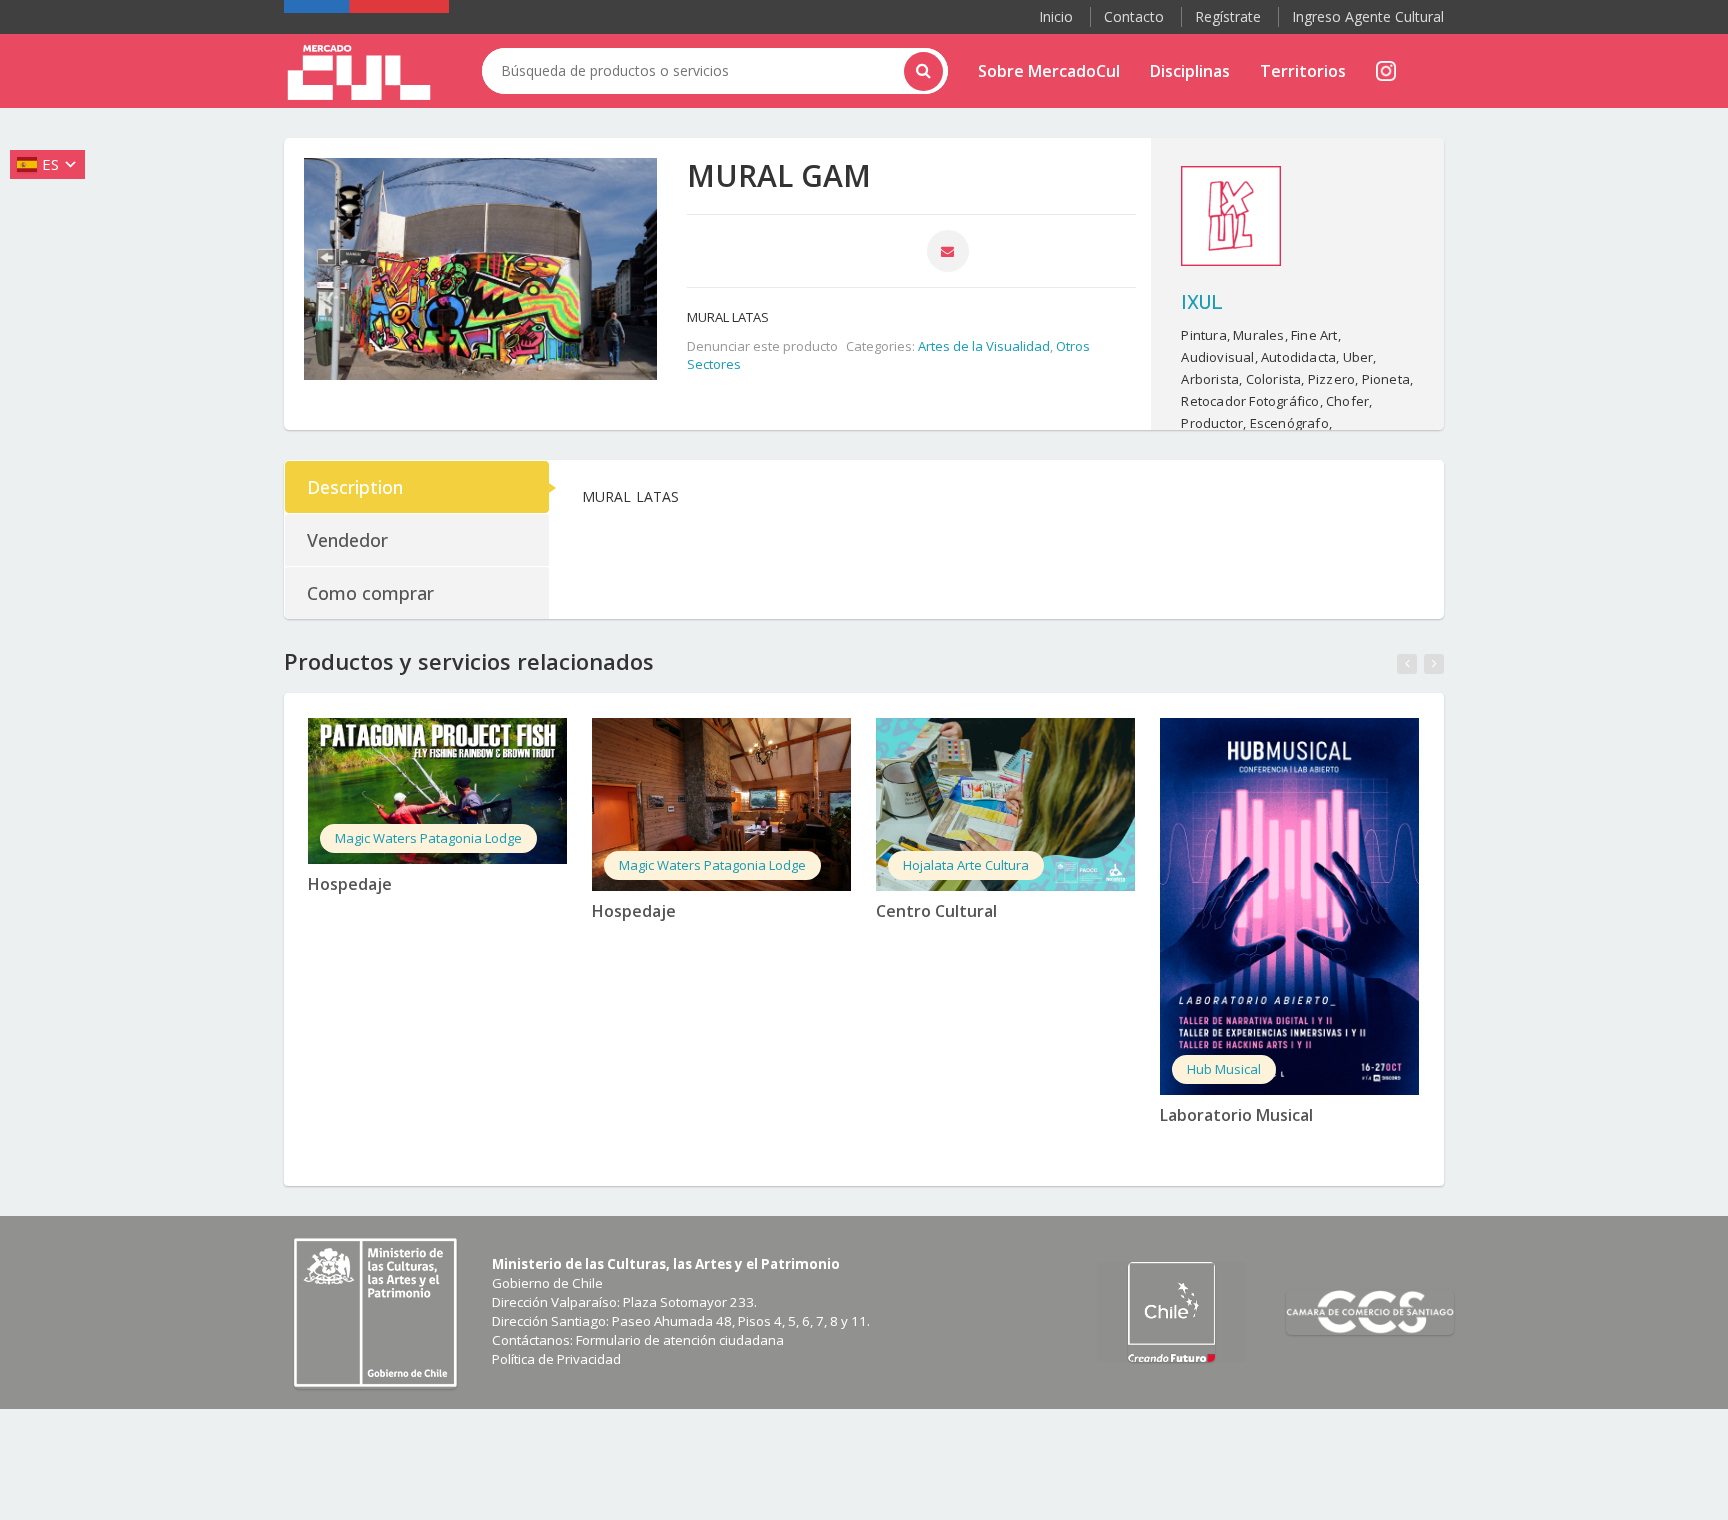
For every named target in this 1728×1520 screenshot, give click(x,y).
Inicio (1056, 16)
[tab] (418, 487)
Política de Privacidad (556, 1359)
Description (355, 487)
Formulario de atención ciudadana (680, 1340)
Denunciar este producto (762, 346)
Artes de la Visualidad (984, 346)
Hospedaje (350, 884)
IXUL (1202, 301)
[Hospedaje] (437, 791)
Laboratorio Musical (1236, 1115)
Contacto (1134, 16)
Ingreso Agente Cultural (1368, 16)
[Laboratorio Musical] (1289, 906)
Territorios (1303, 71)
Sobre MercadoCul (1049, 71)
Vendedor (347, 540)
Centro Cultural (936, 911)
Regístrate (1228, 16)
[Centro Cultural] (1005, 804)
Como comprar (370, 593)
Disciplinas (1190, 71)
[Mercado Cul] (359, 73)
